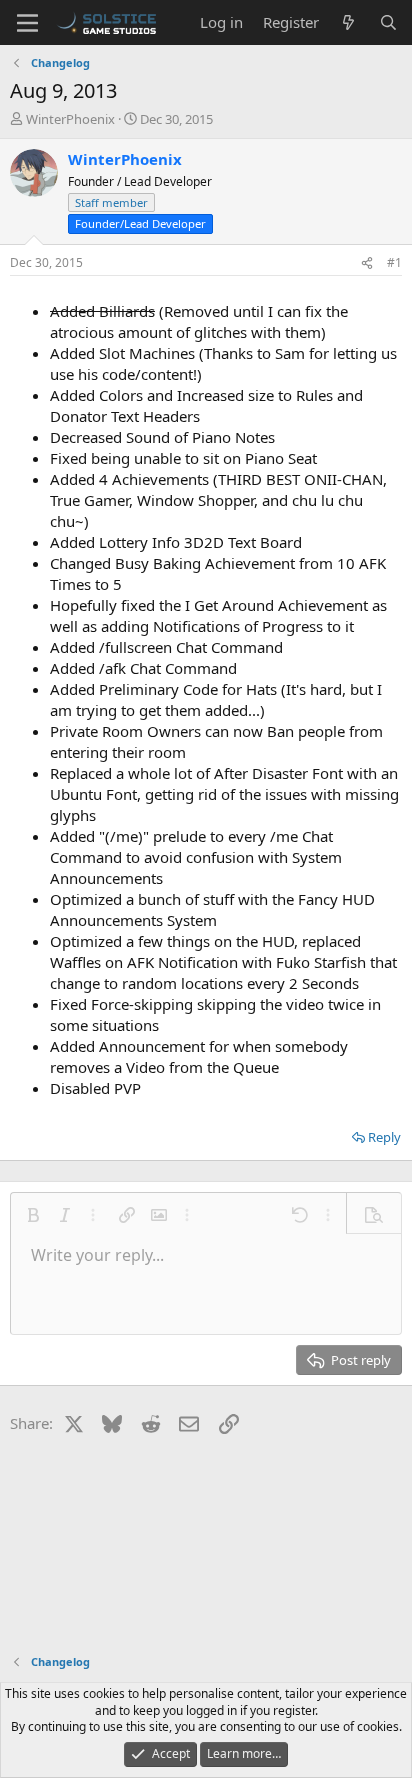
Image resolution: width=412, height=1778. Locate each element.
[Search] (388, 22)
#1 (394, 262)
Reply (384, 1137)
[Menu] (27, 23)
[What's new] (348, 22)
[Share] (367, 263)
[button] (33, 1215)
